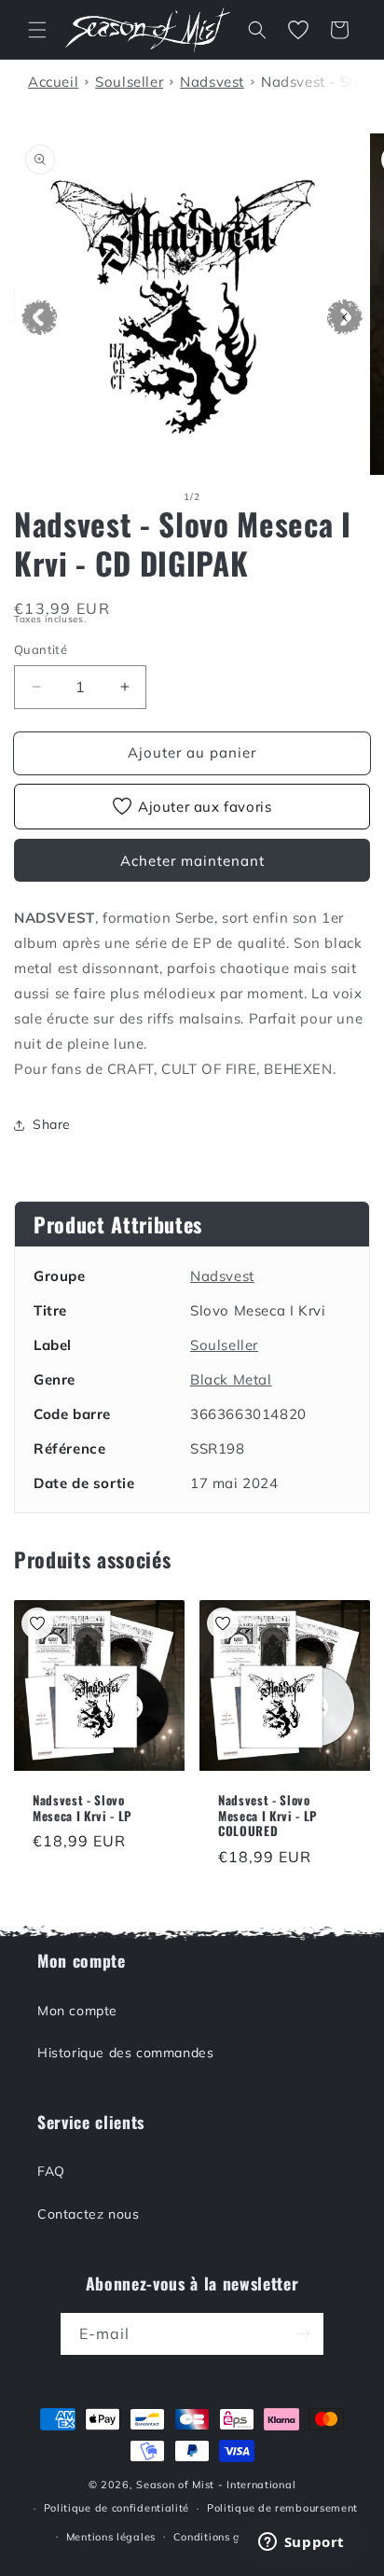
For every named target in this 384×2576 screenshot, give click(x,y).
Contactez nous (88, 2214)
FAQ (51, 2171)
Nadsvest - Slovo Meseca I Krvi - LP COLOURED (268, 1816)
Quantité (41, 649)
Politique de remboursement (282, 2508)
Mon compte (77, 2011)
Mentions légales (111, 2537)
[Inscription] (303, 2334)
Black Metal (231, 1379)
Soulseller (224, 1345)
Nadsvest (222, 1276)
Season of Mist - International (216, 2485)
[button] (37, 30)
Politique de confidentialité (117, 2508)
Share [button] (52, 1124)
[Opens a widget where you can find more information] (301, 2543)
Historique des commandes (125, 2053)
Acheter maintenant (192, 861)
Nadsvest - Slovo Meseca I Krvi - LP (82, 1808)
